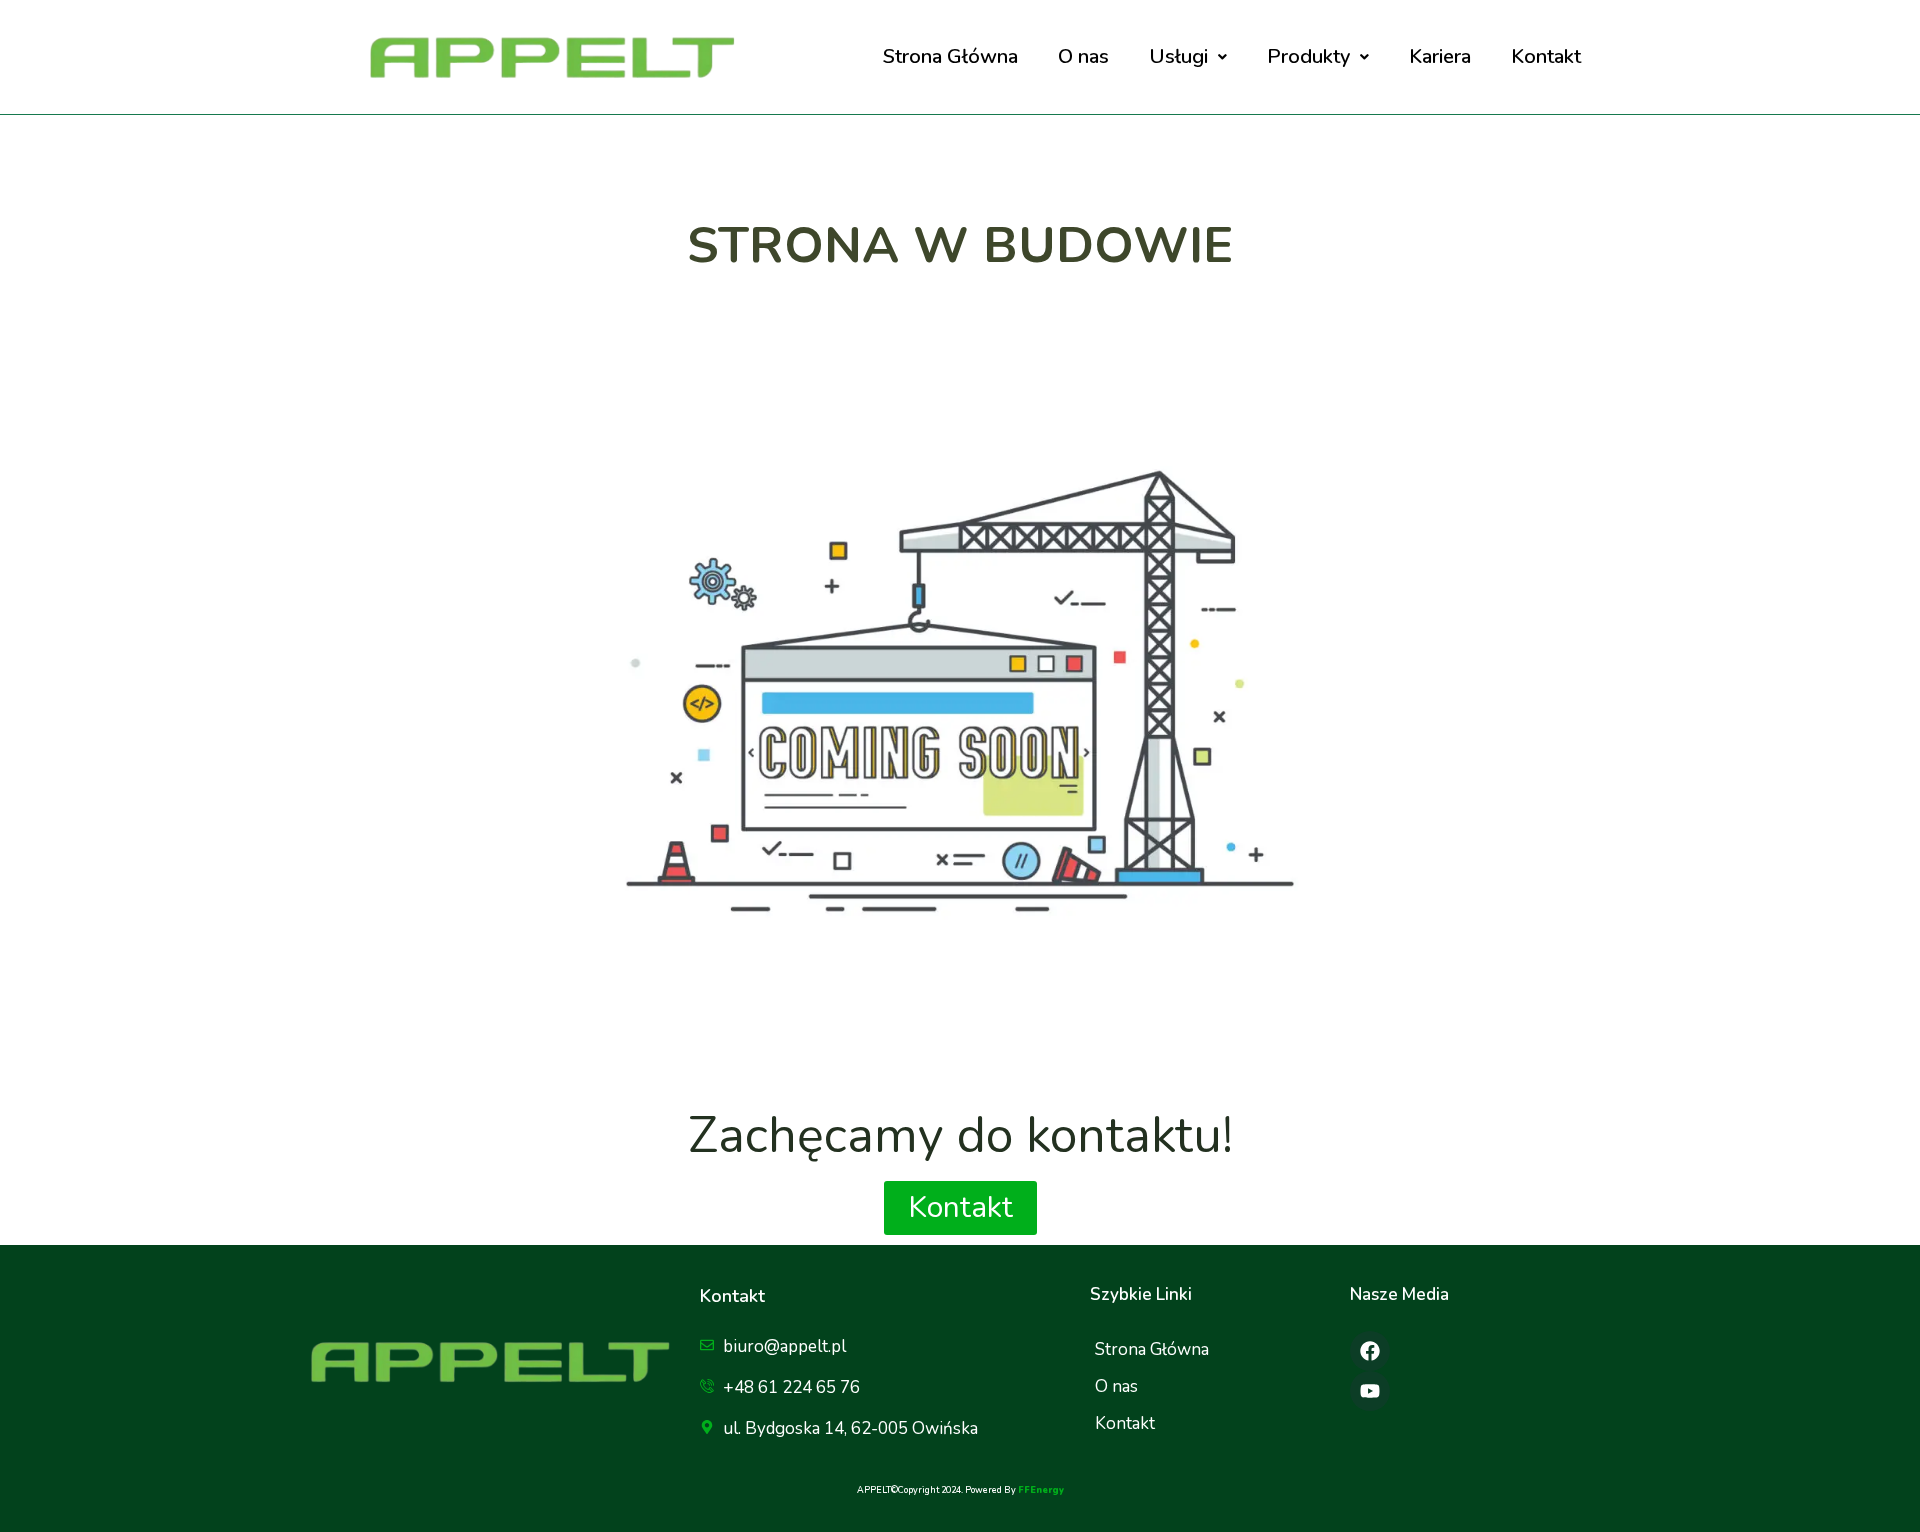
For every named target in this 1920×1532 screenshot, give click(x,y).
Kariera (1440, 56)
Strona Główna (950, 56)
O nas (1083, 56)
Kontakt (1546, 56)
